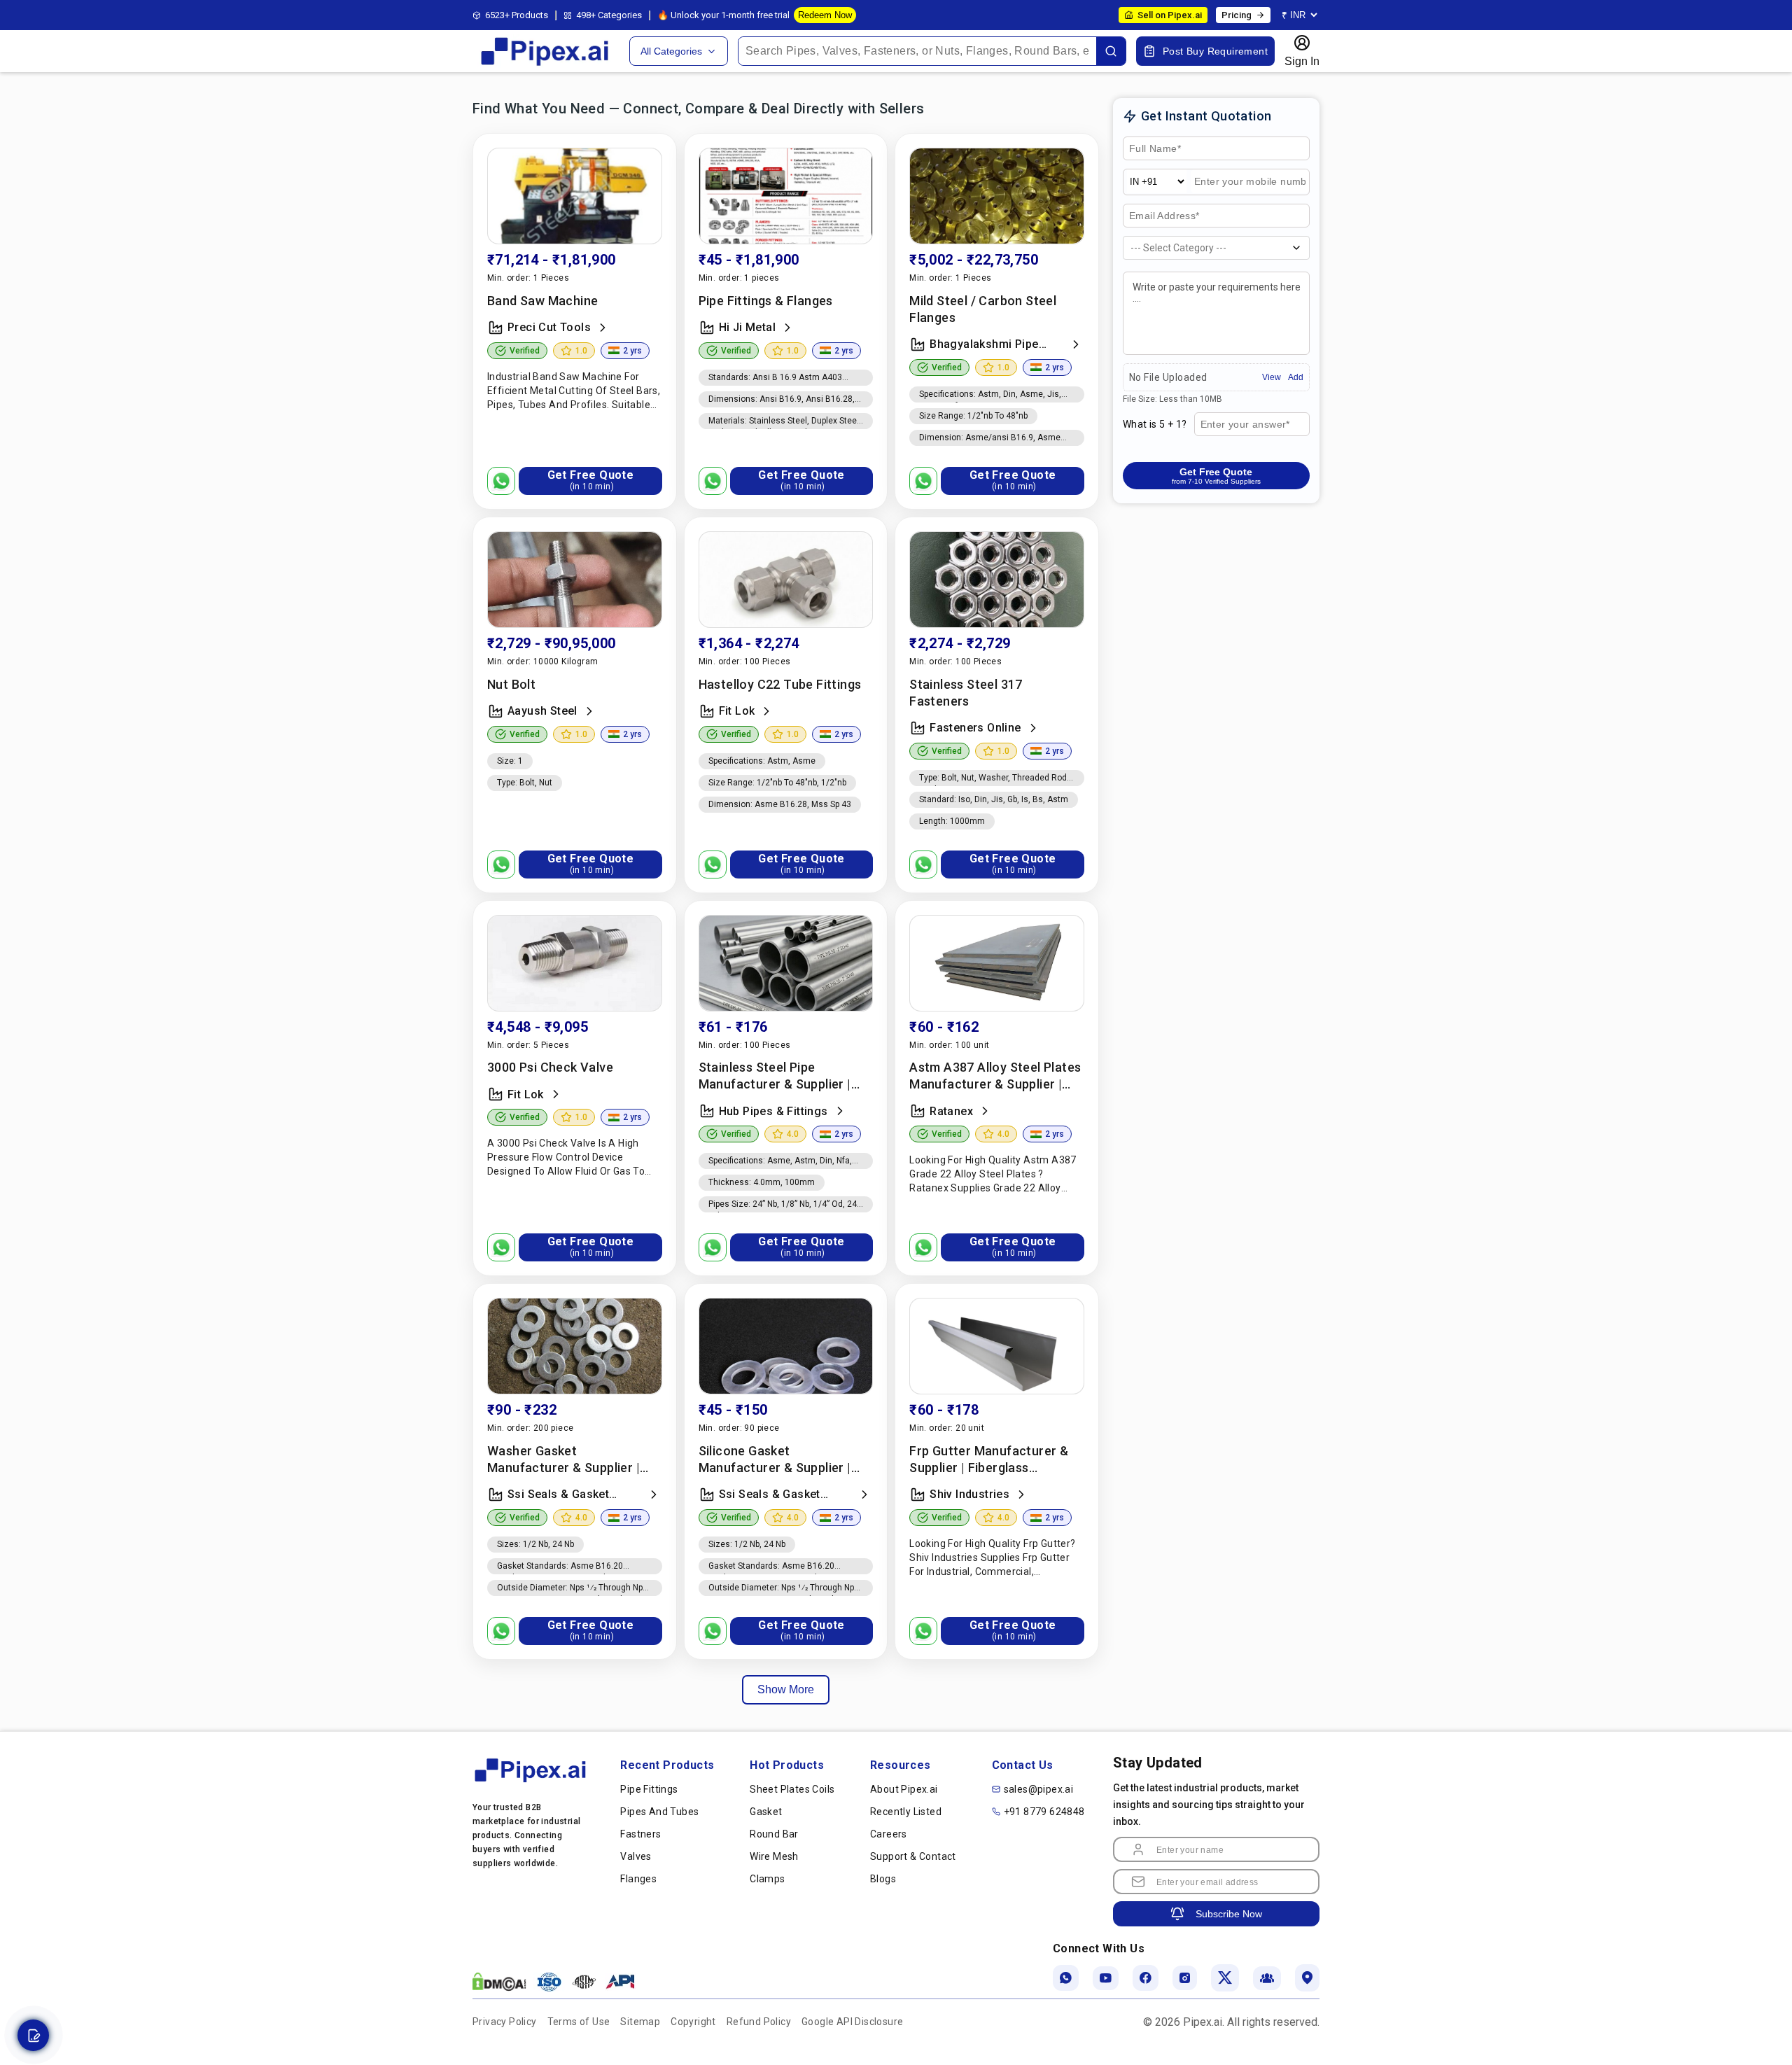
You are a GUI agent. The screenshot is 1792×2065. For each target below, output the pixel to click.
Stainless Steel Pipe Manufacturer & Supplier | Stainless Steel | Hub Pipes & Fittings (783, 1076)
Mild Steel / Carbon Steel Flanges (983, 309)
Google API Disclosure (852, 2022)
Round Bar (774, 1834)
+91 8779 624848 (1044, 1812)
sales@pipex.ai (1039, 1789)
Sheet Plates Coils (792, 1789)
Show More (786, 1689)
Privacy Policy (505, 2022)
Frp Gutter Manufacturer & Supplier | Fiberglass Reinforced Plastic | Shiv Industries (989, 1460)
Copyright (693, 2022)
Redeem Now (825, 15)
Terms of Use (579, 2022)
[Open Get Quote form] (33, 2035)
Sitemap (640, 2022)
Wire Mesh (774, 1856)
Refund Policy (759, 2022)
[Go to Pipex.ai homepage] (546, 64)
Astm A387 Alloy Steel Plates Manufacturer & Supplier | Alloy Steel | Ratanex (995, 1076)
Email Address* (1164, 216)
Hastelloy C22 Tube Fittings (780, 684)
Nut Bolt (511, 684)
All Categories (671, 51)
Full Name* (1153, 149)
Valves (636, 1856)
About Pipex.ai (904, 1789)
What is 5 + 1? (1155, 424)
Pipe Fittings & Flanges (766, 301)
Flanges (638, 1879)
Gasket (766, 1812)
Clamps (767, 1879)
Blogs (883, 1879)
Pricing (1237, 15)
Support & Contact (913, 1856)
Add (1296, 377)
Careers (889, 1834)
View (1272, 377)
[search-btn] (1111, 51)
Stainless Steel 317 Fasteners (966, 693)
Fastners (640, 1834)
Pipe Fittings (649, 1789)
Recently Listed (906, 1812)
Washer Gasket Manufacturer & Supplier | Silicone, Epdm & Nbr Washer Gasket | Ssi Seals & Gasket (572, 1460)
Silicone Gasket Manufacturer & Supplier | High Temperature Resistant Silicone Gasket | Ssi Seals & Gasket (782, 1460)
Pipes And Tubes (659, 1812)
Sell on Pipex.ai (1170, 15)
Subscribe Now (1229, 1914)
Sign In (1302, 61)
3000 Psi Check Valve (550, 1067)
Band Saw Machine (542, 301)
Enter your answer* (1244, 425)
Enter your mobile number (1237, 188)
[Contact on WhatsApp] (501, 481)
